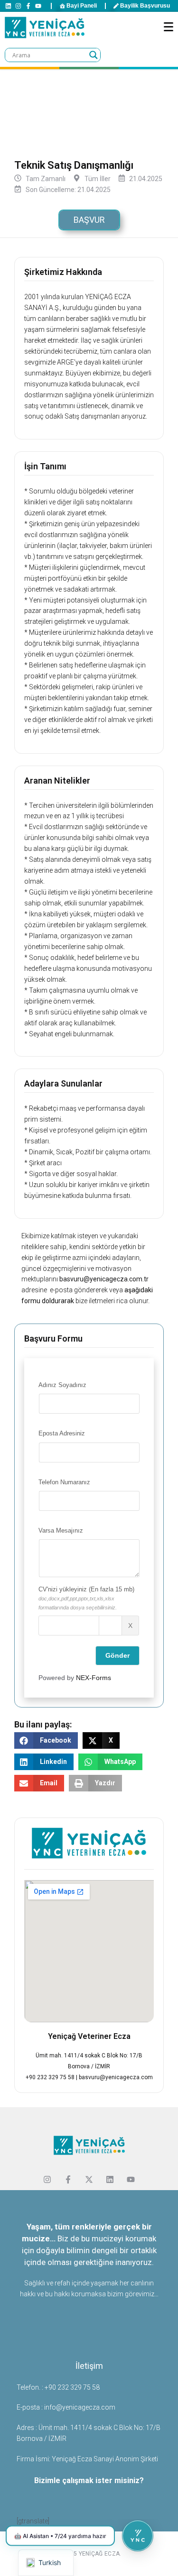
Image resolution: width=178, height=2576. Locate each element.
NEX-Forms (94, 1678)
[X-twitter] (89, 2180)
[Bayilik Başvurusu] (116, 6)
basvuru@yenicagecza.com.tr (104, 1279)
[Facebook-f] (28, 6)
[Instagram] (18, 6)
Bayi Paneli (82, 6)
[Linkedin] (8, 6)
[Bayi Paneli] (62, 6)
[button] (46, 1740)
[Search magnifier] (94, 55)
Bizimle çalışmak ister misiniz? (89, 2480)
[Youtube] (38, 6)
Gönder (117, 1655)
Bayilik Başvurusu (145, 6)
